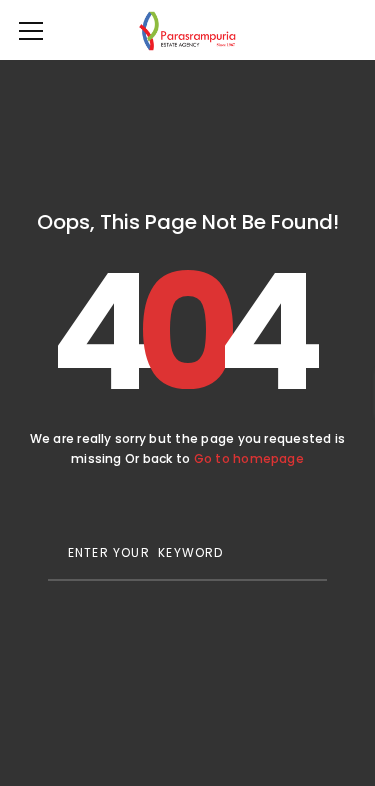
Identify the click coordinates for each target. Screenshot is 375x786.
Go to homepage (249, 458)
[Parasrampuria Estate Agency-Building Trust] (187, 30)
